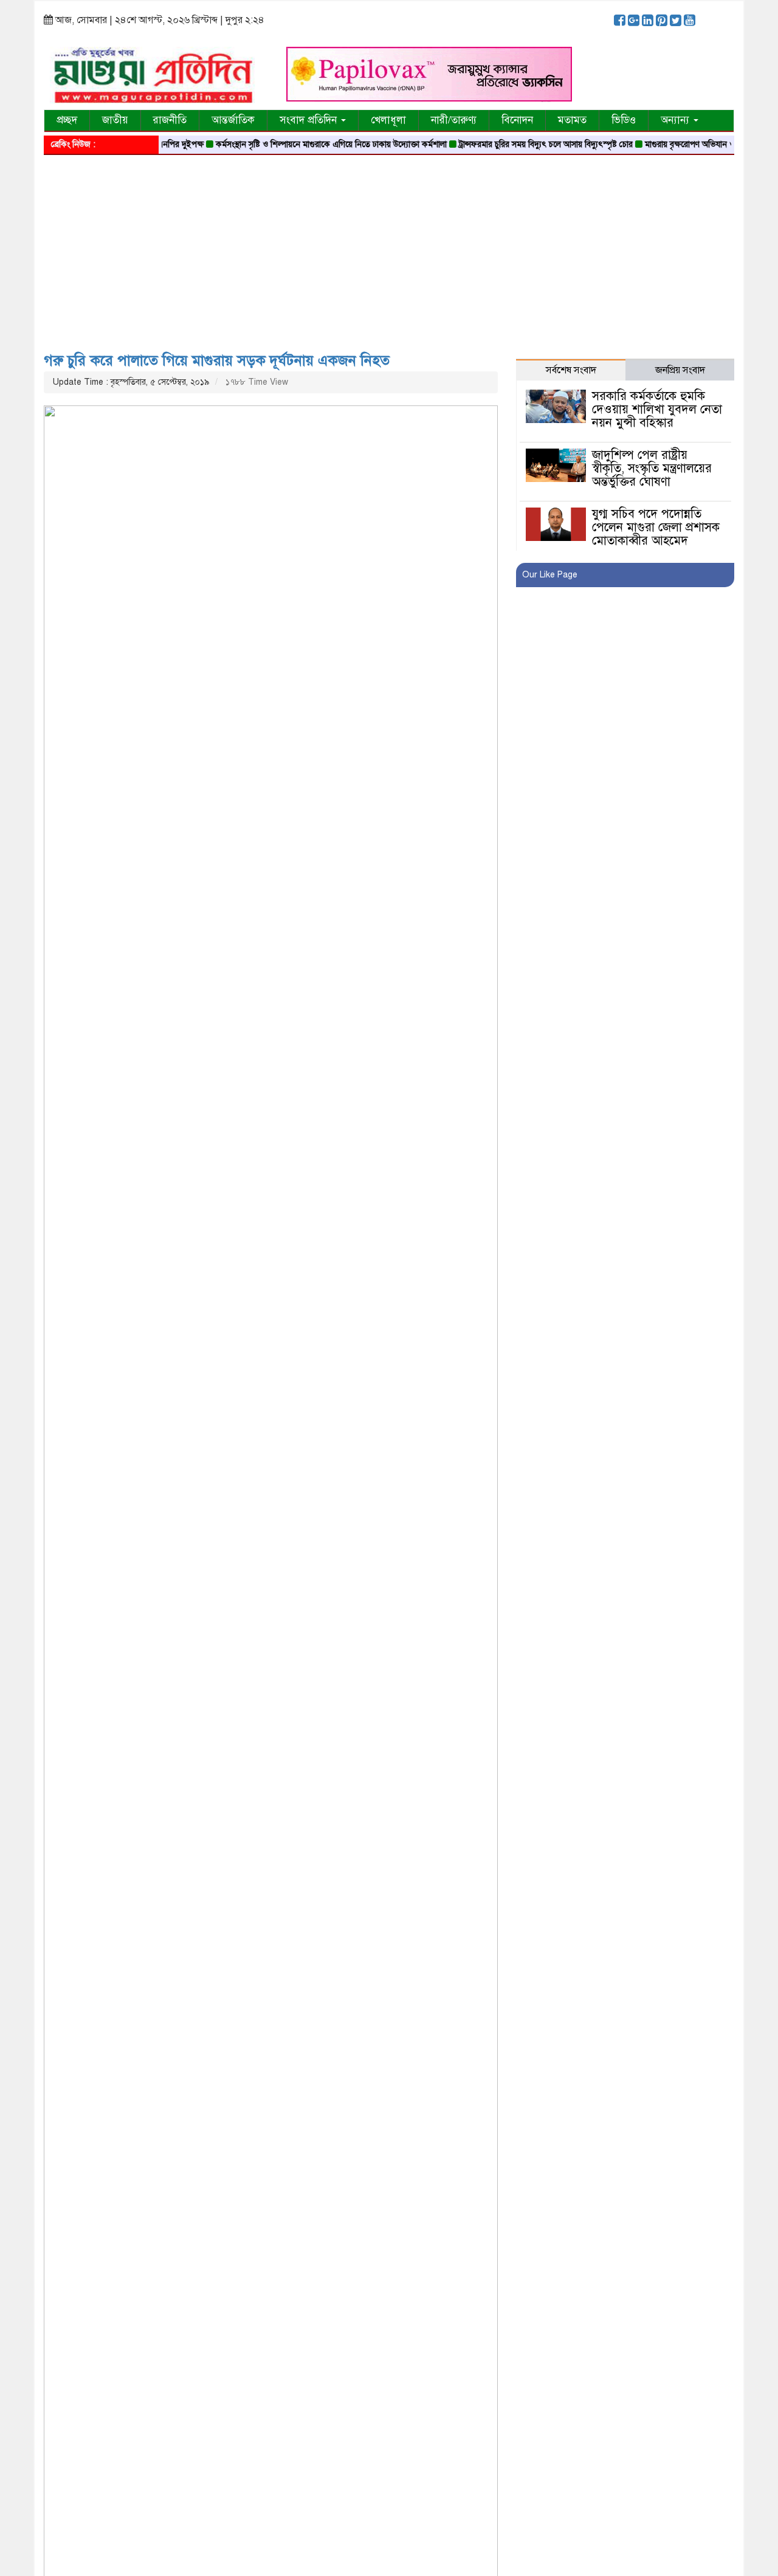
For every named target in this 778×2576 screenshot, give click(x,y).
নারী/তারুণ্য (454, 120)
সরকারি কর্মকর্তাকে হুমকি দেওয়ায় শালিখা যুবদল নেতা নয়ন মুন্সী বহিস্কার (657, 409)
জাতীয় (115, 120)
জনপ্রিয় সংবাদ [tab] (680, 370)
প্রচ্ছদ (67, 120)
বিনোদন (517, 120)
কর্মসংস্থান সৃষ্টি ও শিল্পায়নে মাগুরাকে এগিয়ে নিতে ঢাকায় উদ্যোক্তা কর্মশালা (305, 144)
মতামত (572, 120)
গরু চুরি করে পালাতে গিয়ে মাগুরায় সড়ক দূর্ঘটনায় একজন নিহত (217, 360)
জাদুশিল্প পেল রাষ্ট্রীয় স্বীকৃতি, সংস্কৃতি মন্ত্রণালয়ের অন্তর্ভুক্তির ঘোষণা (652, 468)
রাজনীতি (170, 120)
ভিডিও (624, 120)
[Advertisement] (389, 249)
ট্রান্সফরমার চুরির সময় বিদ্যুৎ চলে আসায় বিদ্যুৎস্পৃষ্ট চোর (520, 144)
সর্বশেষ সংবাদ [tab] (571, 370)
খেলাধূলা (388, 120)
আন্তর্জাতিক (233, 120)
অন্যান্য (676, 120)
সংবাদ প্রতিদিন (310, 120)
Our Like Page (550, 575)
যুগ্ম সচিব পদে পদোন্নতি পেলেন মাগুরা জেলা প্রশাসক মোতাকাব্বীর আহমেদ (656, 527)
